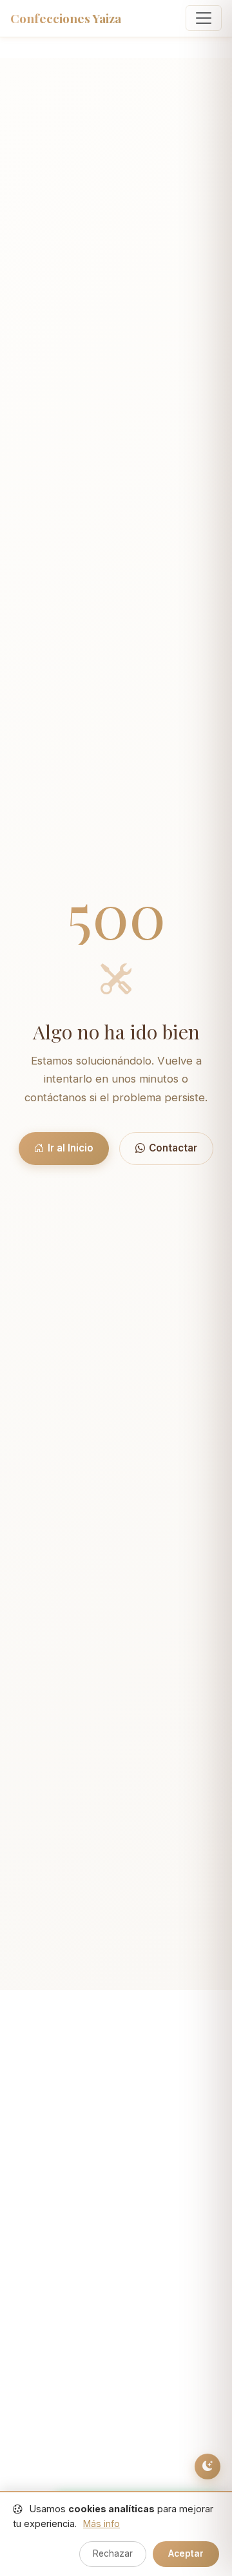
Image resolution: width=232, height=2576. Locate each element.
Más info (101, 2524)
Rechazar (113, 2553)
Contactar (173, 1148)
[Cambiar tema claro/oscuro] (208, 2467)
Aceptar (186, 2553)
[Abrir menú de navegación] (204, 18)
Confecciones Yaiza (66, 18)
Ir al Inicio (71, 1148)
